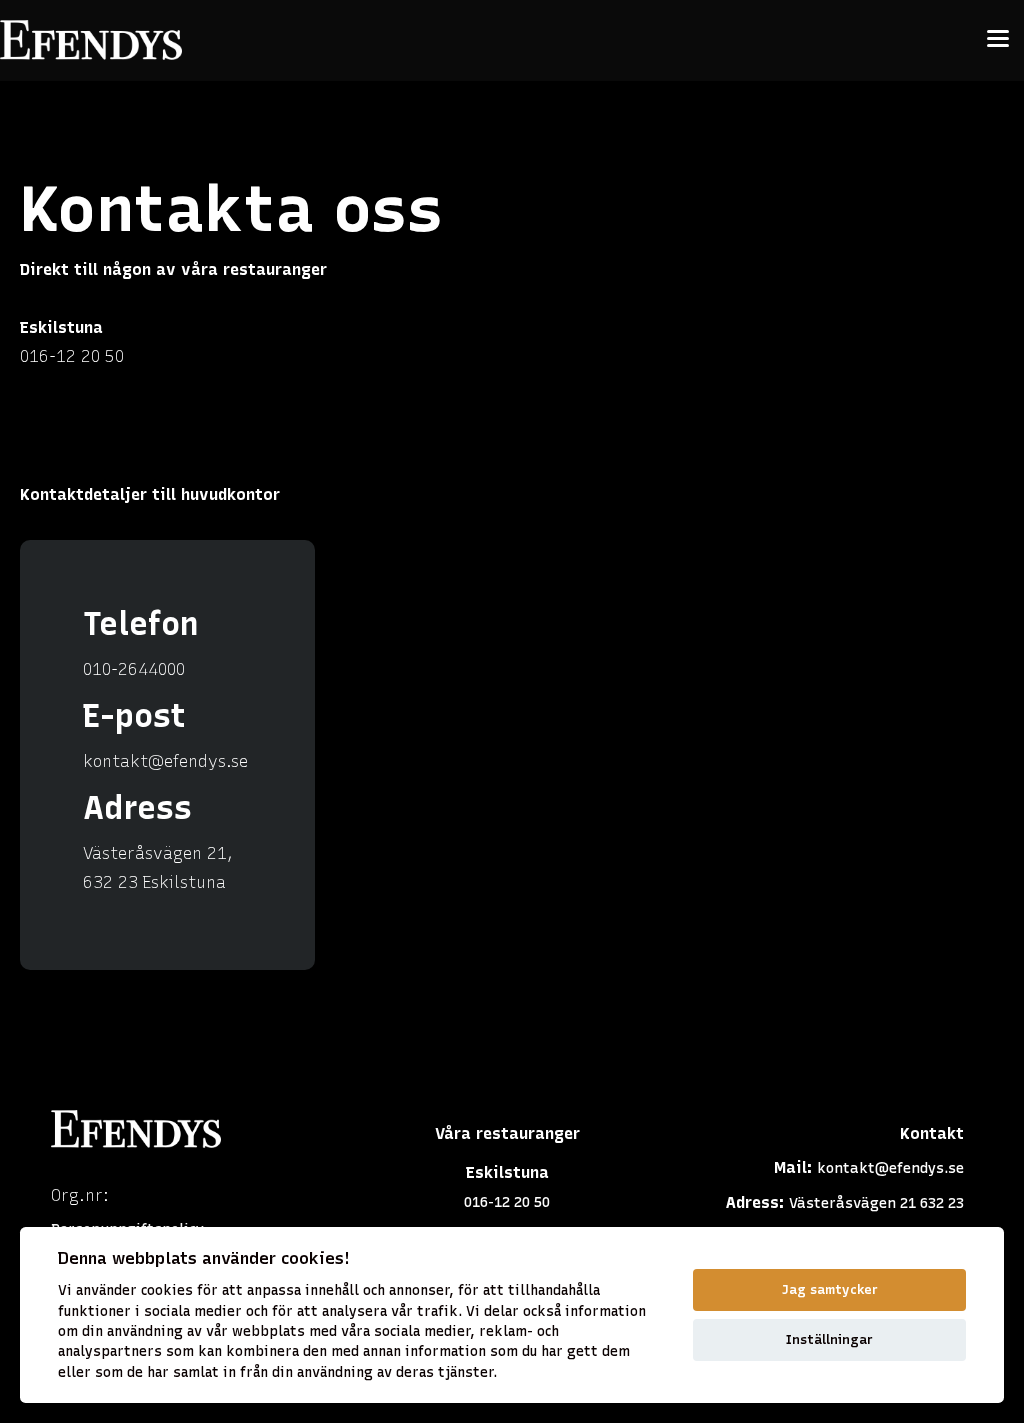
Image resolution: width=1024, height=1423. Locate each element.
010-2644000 (134, 669)
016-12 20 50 (72, 356)
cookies (167, 1290)
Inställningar (829, 1339)
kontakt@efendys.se (165, 761)
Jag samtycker (830, 1289)
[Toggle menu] (998, 40)
